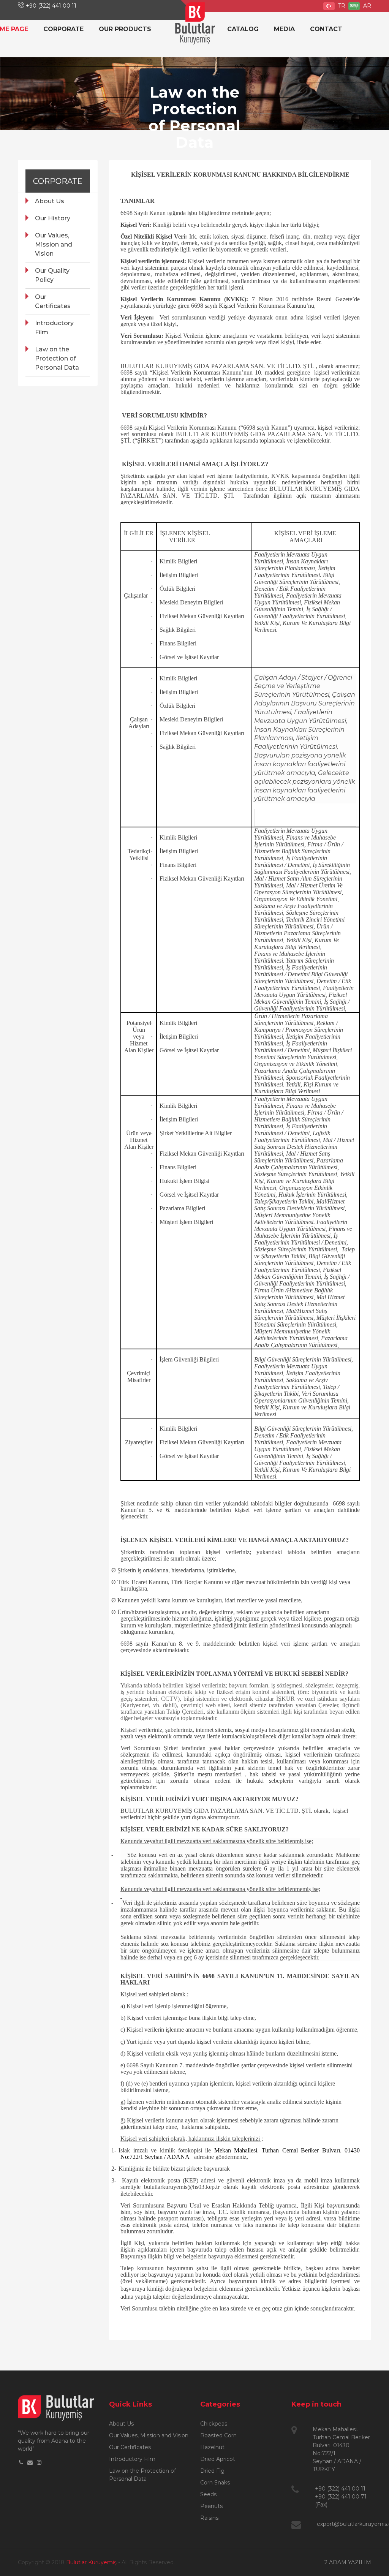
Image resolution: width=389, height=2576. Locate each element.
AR (366, 6)
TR (341, 6)
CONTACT (326, 29)
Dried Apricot (218, 2459)
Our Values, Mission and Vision (54, 244)
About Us (50, 201)
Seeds (208, 2494)
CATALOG (243, 29)
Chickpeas (214, 2424)
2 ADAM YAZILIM (348, 2562)
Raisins (209, 2518)
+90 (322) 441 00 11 (51, 6)
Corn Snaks (215, 2483)
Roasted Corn (218, 2435)
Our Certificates (53, 301)
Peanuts (211, 2506)
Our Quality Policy (52, 275)
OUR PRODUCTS (125, 29)
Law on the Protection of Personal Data (57, 358)
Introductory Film (54, 328)
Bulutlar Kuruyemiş (91, 2562)
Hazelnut (212, 2447)
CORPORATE (63, 29)
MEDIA (284, 29)
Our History (53, 218)
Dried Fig (212, 2471)
